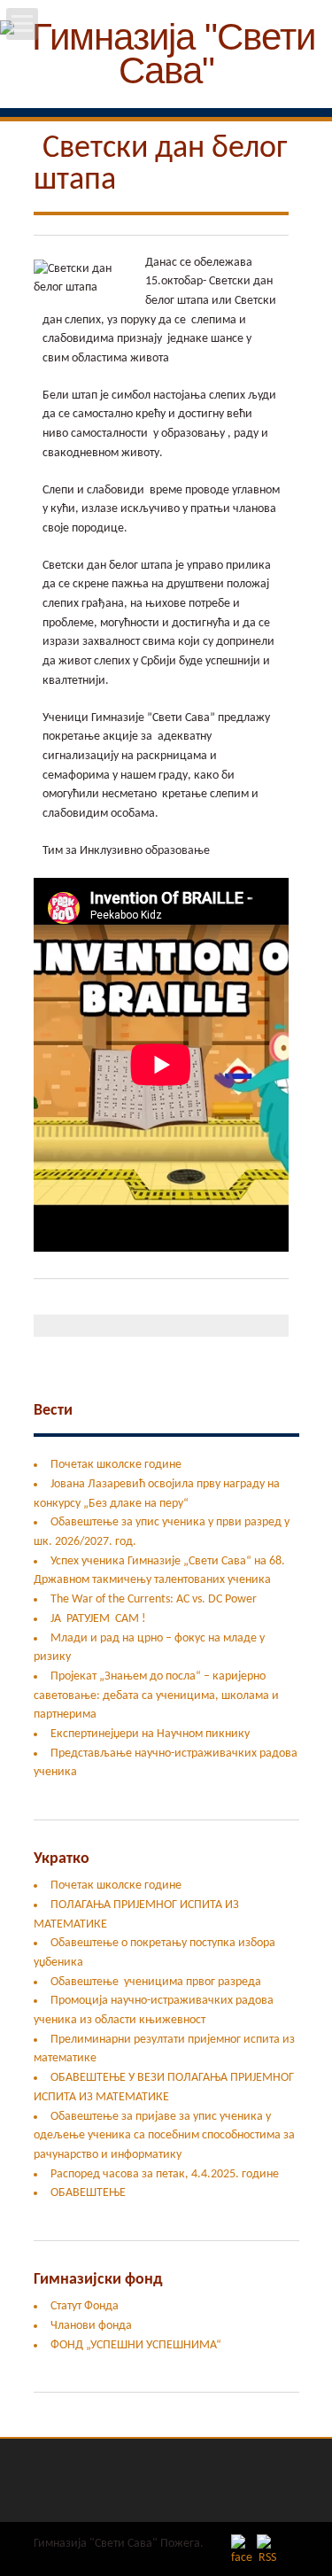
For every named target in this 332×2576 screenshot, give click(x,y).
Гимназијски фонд (98, 2280)
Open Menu (22, 24)
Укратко (62, 1859)
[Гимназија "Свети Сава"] (166, 80)
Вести (53, 1411)
